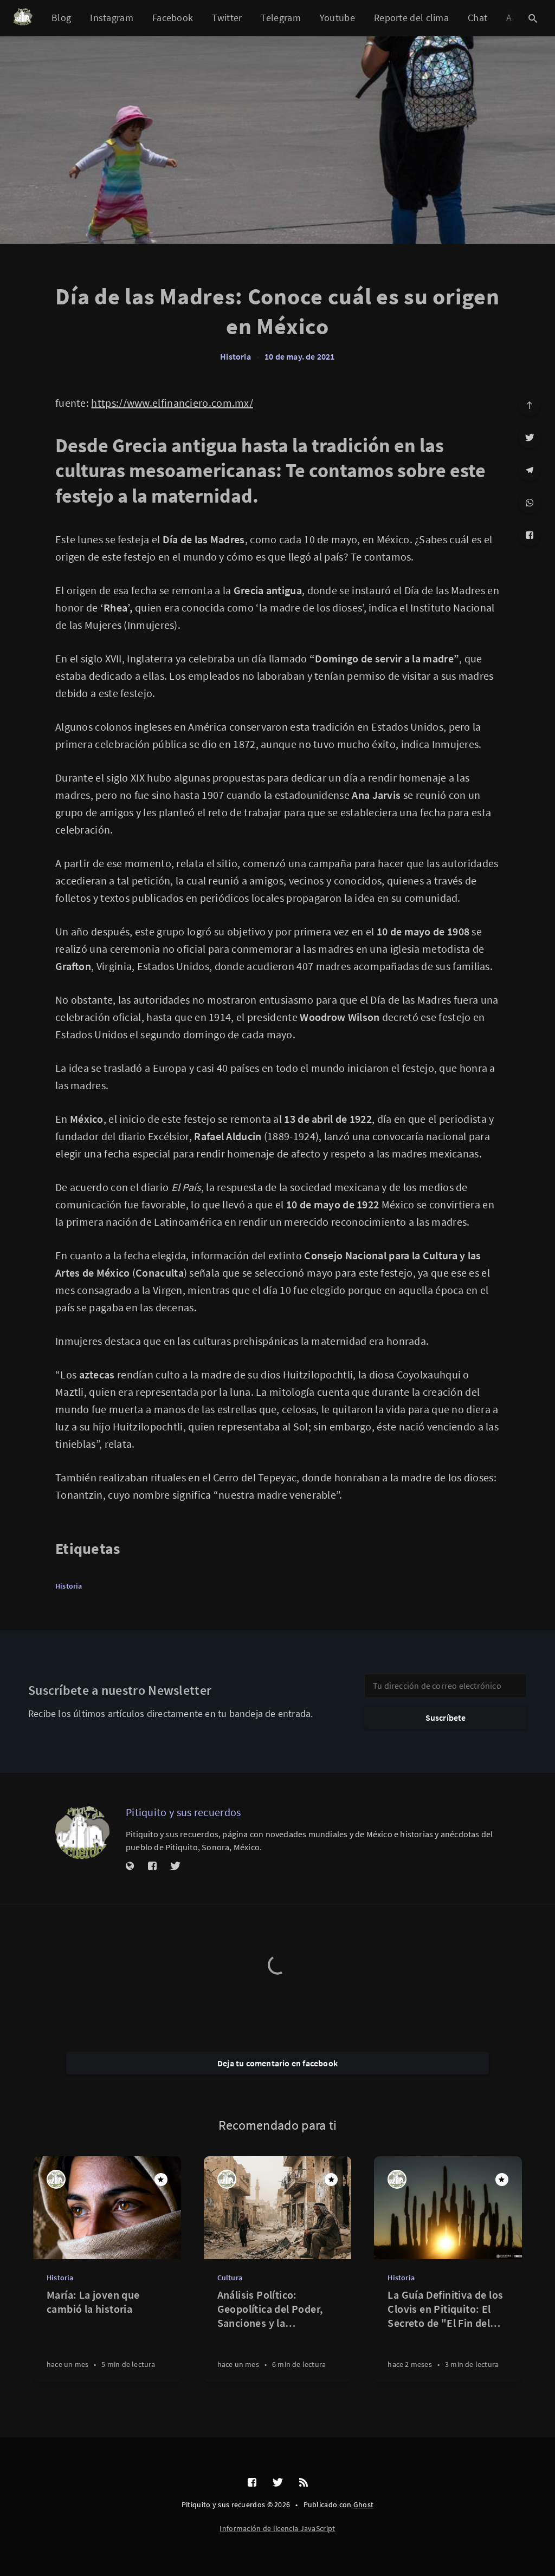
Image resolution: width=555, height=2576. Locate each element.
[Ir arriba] (530, 405)
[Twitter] (530, 438)
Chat (477, 18)
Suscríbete (446, 1718)
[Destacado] (161, 2180)
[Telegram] (530, 470)
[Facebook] (530, 535)
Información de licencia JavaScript (277, 2528)
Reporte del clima (411, 18)
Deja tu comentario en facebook (277, 2063)
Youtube (337, 18)
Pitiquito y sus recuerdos (183, 1812)
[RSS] (304, 2483)
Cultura (230, 2278)
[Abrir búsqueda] (533, 18)
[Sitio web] (130, 1866)
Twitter (227, 18)
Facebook (173, 18)
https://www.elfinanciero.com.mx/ (172, 403)
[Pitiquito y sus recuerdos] (82, 1832)
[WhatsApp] (530, 503)
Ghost (364, 2505)
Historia (235, 356)
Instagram (112, 18)
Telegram (280, 18)
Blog (61, 18)
